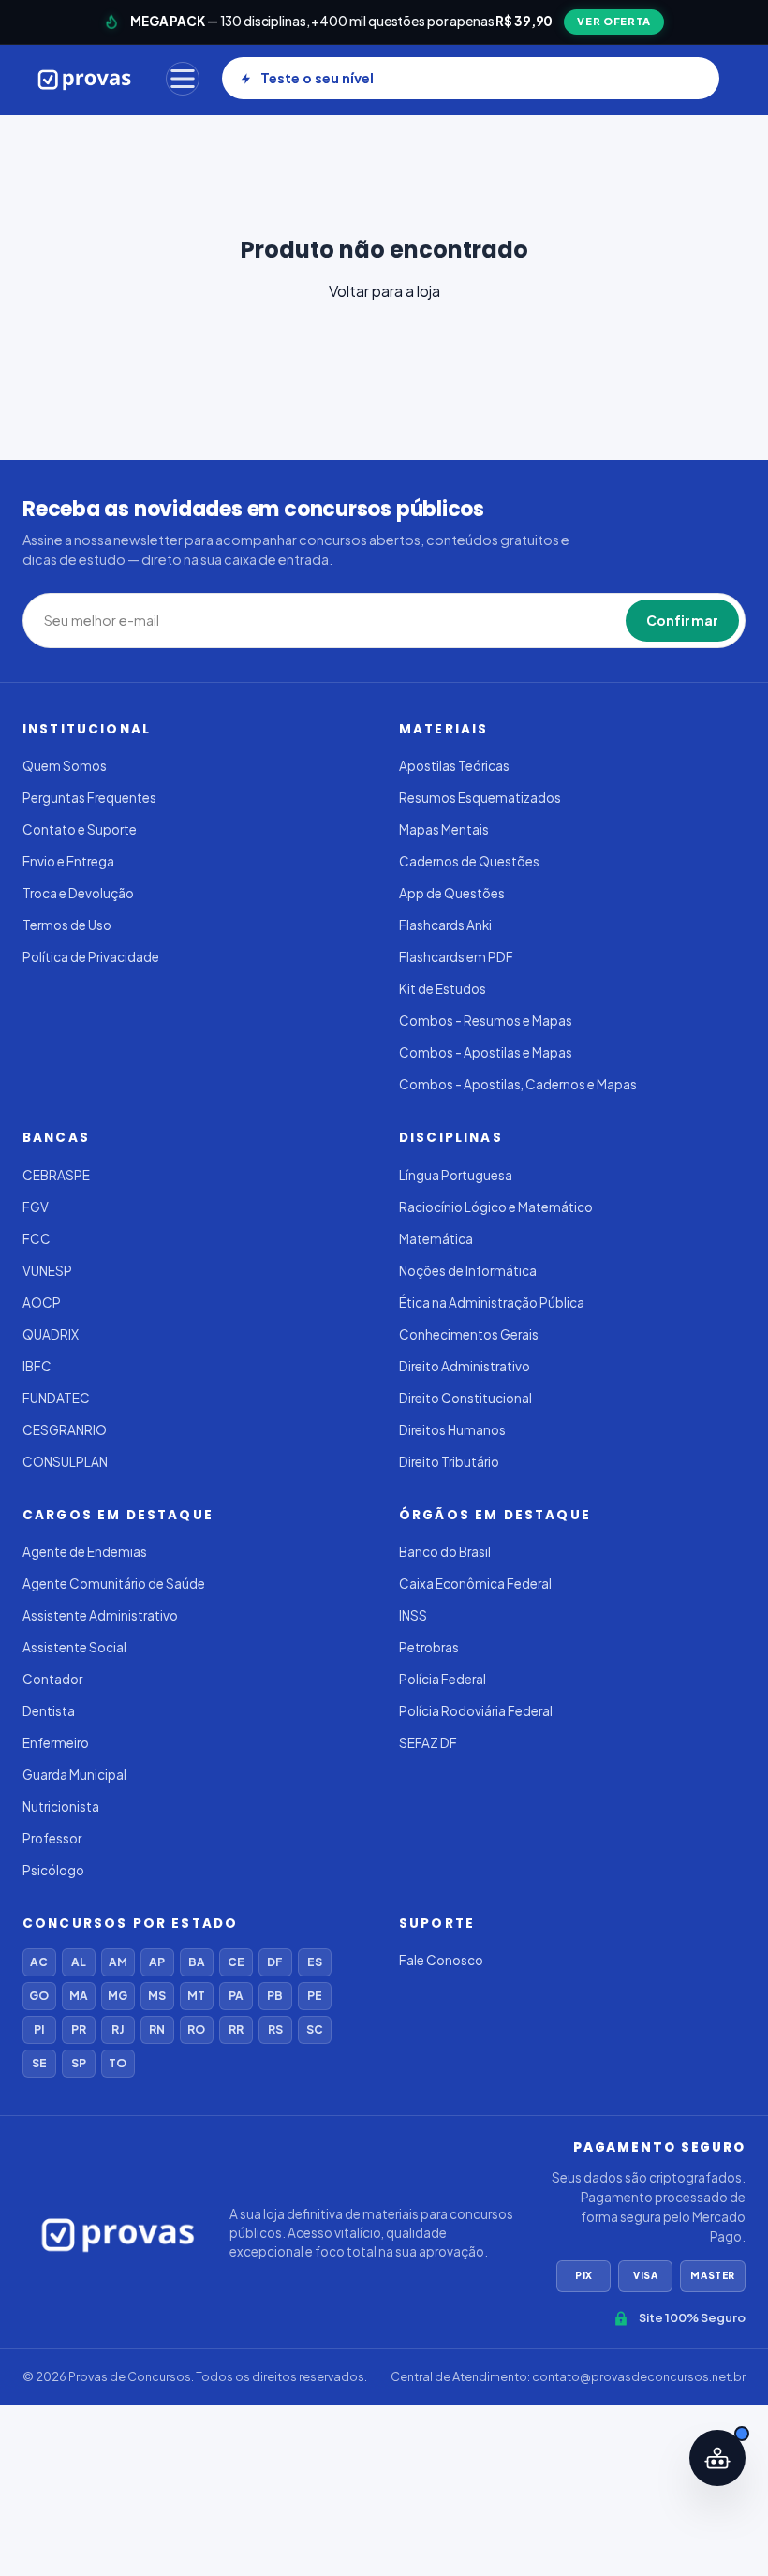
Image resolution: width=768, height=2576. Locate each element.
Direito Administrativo (465, 1366)
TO (118, 2063)
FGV (36, 1207)
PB (275, 1996)
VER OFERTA (614, 21)
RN (157, 2029)
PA (236, 1996)
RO (196, 2029)
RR (236, 2029)
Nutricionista (61, 1806)
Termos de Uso (67, 925)
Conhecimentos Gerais (469, 1334)
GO (39, 1996)
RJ (118, 2029)
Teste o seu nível (317, 78)
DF (275, 1962)
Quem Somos (65, 766)
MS (157, 1996)
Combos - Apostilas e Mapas (486, 1052)
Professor (52, 1838)
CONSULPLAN (65, 1462)
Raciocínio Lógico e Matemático (496, 1207)
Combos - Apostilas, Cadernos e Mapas (518, 1084)
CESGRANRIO (65, 1430)
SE (39, 2063)
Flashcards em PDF (456, 957)
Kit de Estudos (443, 989)
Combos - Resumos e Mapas (486, 1021)
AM (118, 1962)
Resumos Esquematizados (480, 798)
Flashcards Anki (445, 925)
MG (118, 1996)
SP (79, 2063)
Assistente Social (74, 1647)
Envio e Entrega (68, 861)
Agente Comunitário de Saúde (114, 1584)
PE (315, 1996)
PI (39, 2029)
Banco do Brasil (445, 1552)
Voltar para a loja (384, 291)
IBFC (37, 1366)
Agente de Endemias (85, 1552)
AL (79, 1962)
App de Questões (452, 893)
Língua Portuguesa (456, 1175)
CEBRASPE (56, 1175)
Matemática (436, 1239)
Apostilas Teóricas (454, 766)
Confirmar (682, 620)
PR (79, 2029)
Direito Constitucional (465, 1398)
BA (197, 1962)
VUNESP (47, 1271)
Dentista (49, 1711)
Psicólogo (53, 1870)
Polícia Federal (443, 1679)
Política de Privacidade (91, 957)
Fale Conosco (441, 1960)
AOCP (42, 1303)
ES (315, 1962)
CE (236, 1962)
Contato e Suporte (80, 829)
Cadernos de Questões (469, 861)
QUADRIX (51, 1334)
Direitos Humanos (452, 1430)
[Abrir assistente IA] (717, 2458)
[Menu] (183, 79)
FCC (37, 1239)
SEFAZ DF (428, 1743)
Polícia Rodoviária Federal (476, 1711)
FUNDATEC (56, 1398)
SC (315, 2029)
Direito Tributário (449, 1462)
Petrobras (429, 1647)
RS (275, 2029)
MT (196, 1996)
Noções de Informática (468, 1271)
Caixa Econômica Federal (475, 1584)
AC (39, 1962)
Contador (52, 1679)
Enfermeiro (56, 1743)
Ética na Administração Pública (492, 1303)
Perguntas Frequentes (89, 798)
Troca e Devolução (78, 893)
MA (79, 1996)
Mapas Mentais (444, 829)
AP (157, 1962)
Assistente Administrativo (100, 1615)
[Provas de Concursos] (85, 79)
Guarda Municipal (74, 1775)
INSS (413, 1615)
